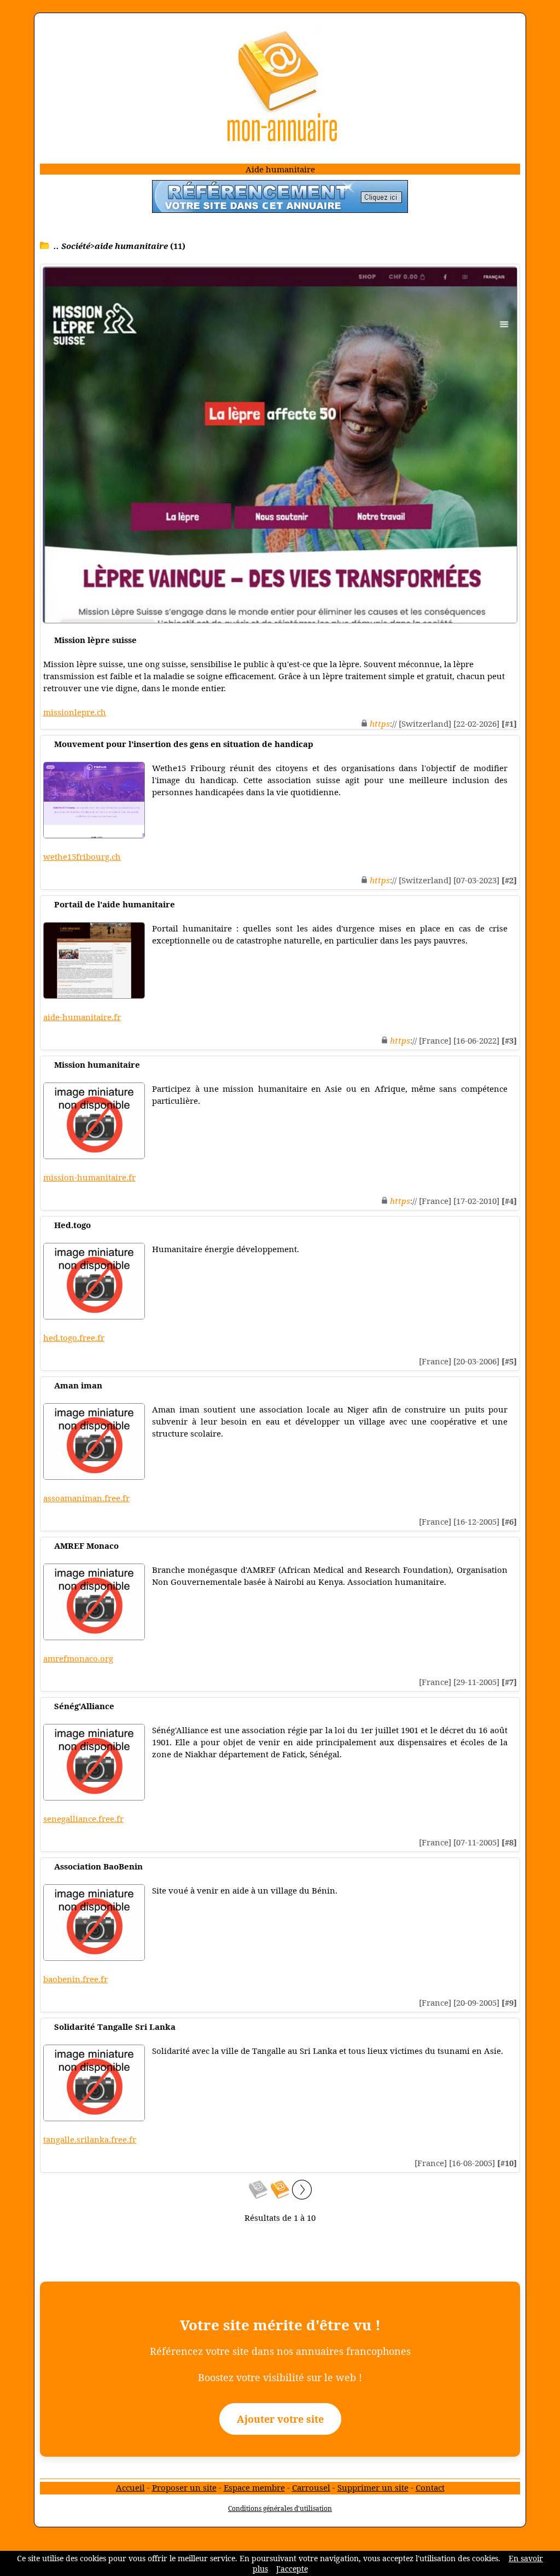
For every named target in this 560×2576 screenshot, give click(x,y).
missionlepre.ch (75, 712)
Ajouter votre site (280, 2419)
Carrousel (311, 2487)
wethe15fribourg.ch (82, 856)
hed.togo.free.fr (74, 1338)
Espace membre (254, 2487)
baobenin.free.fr (75, 1979)
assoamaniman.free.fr (86, 1498)
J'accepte (292, 2569)
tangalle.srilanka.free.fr (90, 2139)
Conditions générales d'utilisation (280, 2508)
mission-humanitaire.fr (89, 1177)
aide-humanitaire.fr (82, 1017)
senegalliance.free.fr (83, 1819)
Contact (430, 2487)
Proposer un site (184, 2487)
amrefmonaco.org (78, 1658)
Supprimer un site (373, 2487)
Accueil (130, 2487)
